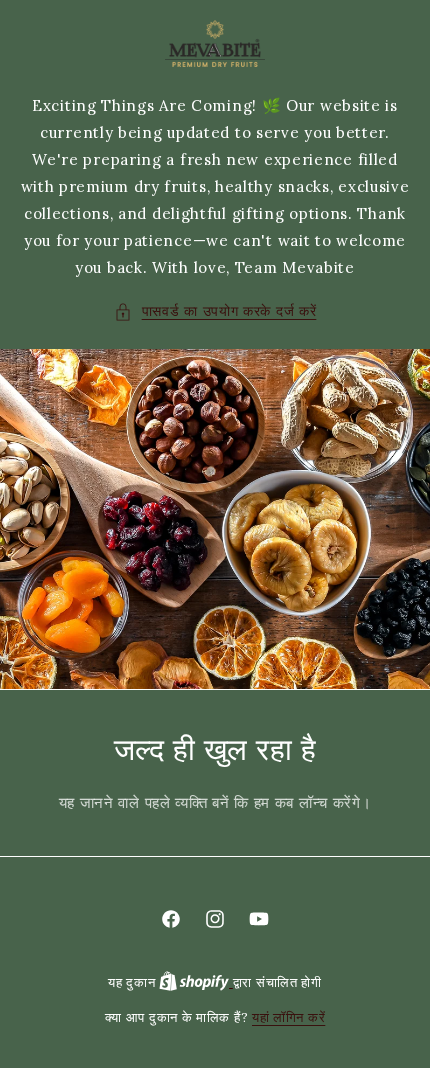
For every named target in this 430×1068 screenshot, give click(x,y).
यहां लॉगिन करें (288, 1017)
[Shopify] (196, 982)
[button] (215, 311)
